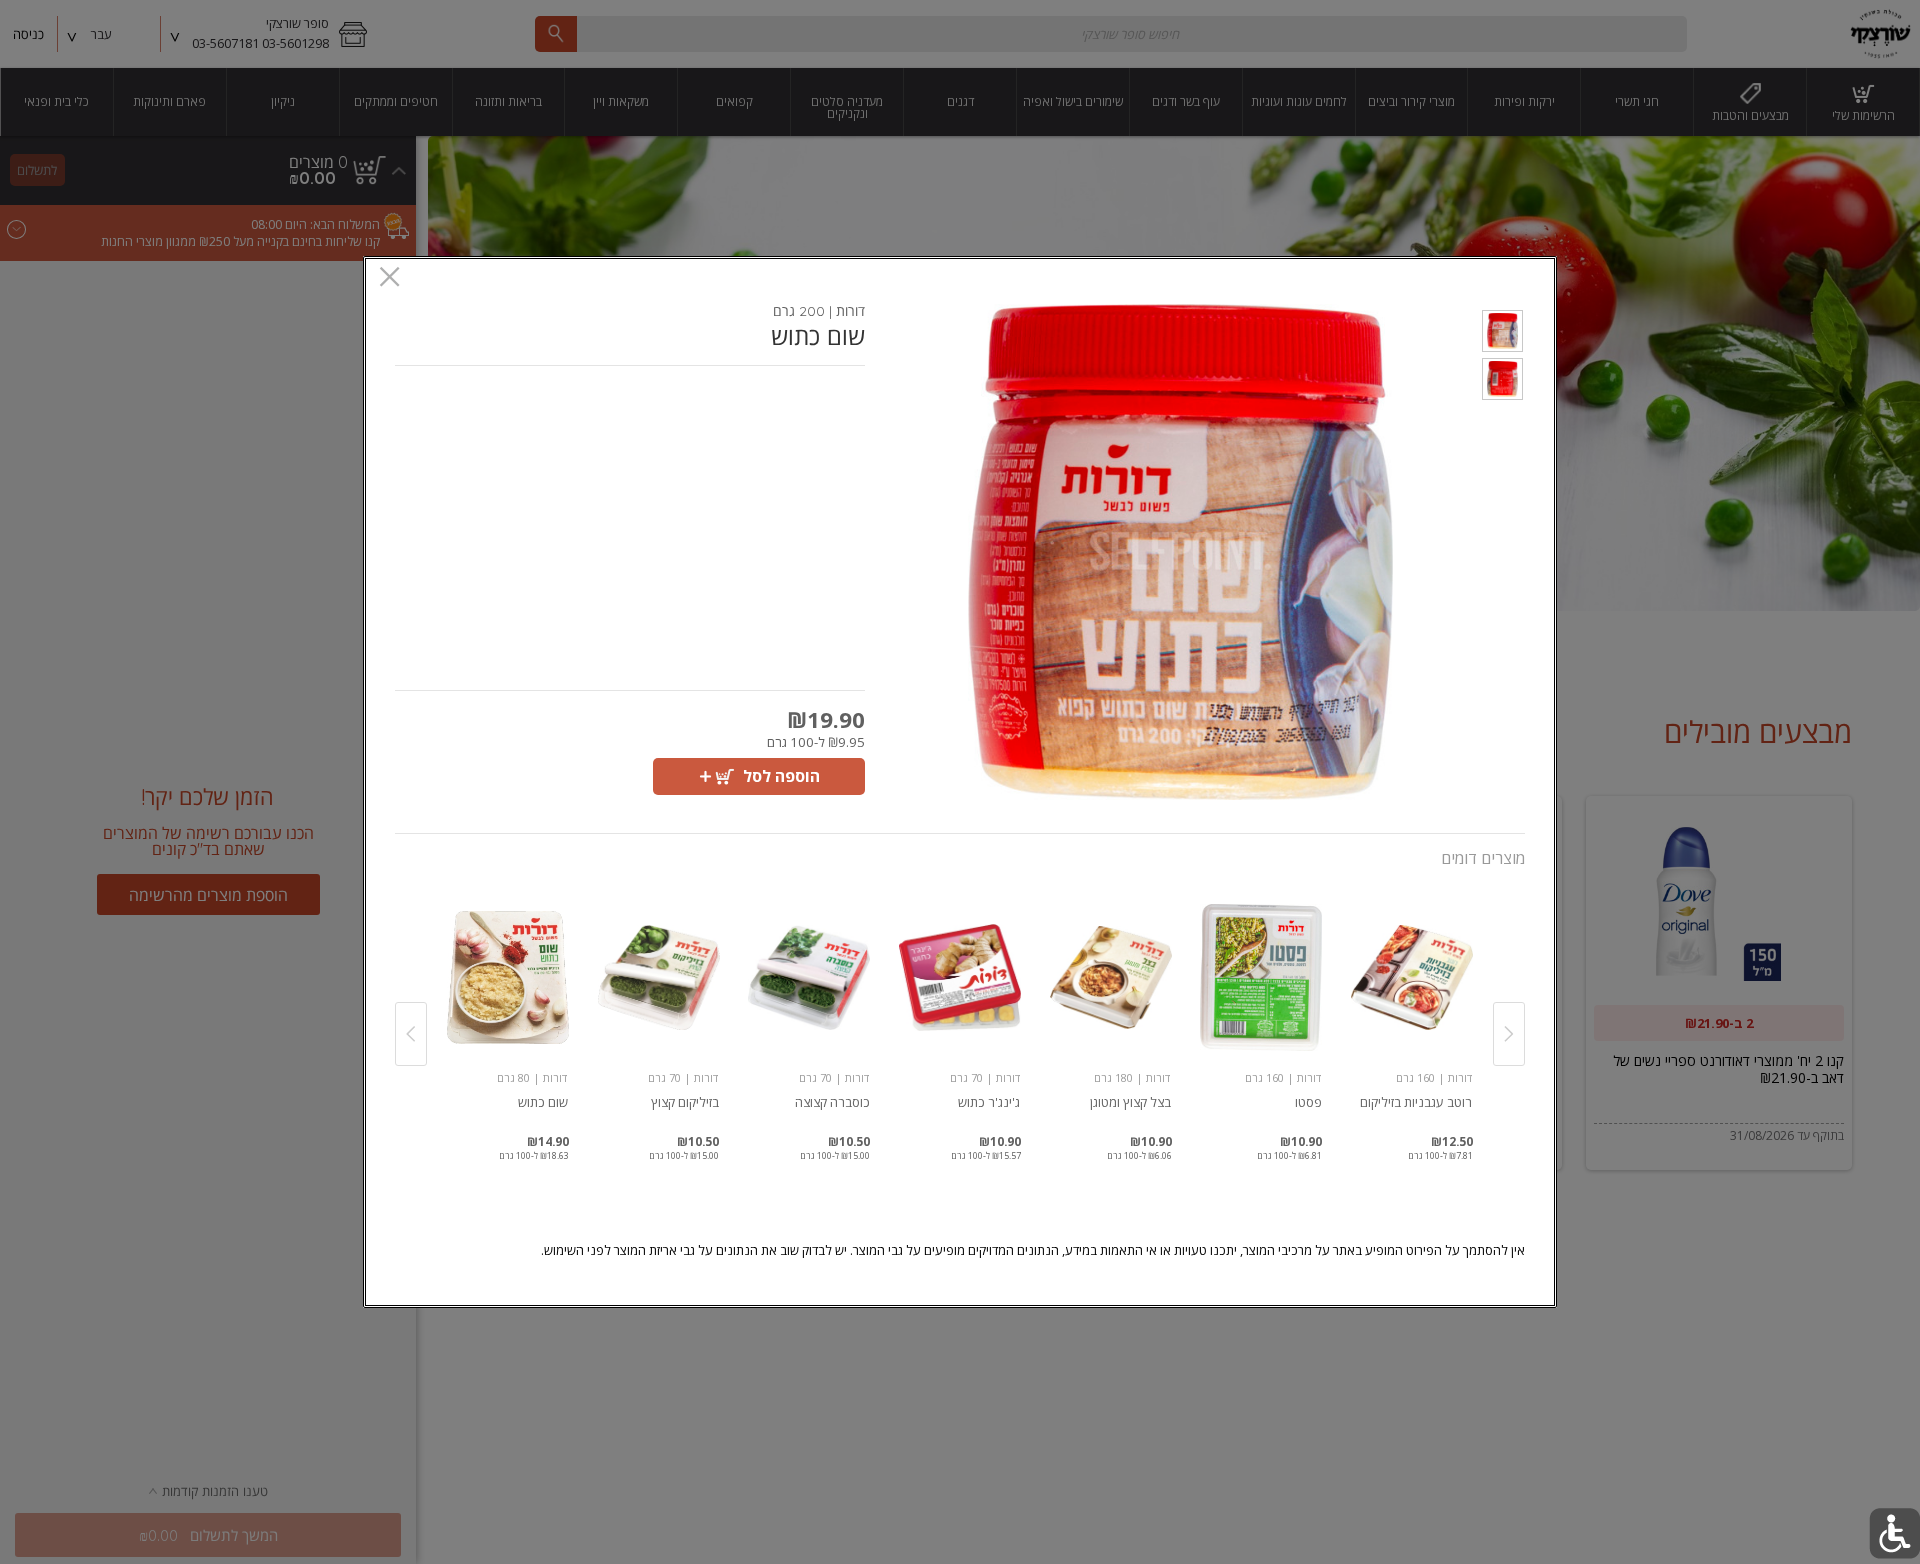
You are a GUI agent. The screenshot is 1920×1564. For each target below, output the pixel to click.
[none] (1411, 1012)
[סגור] (389, 278)
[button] (1502, 334)
